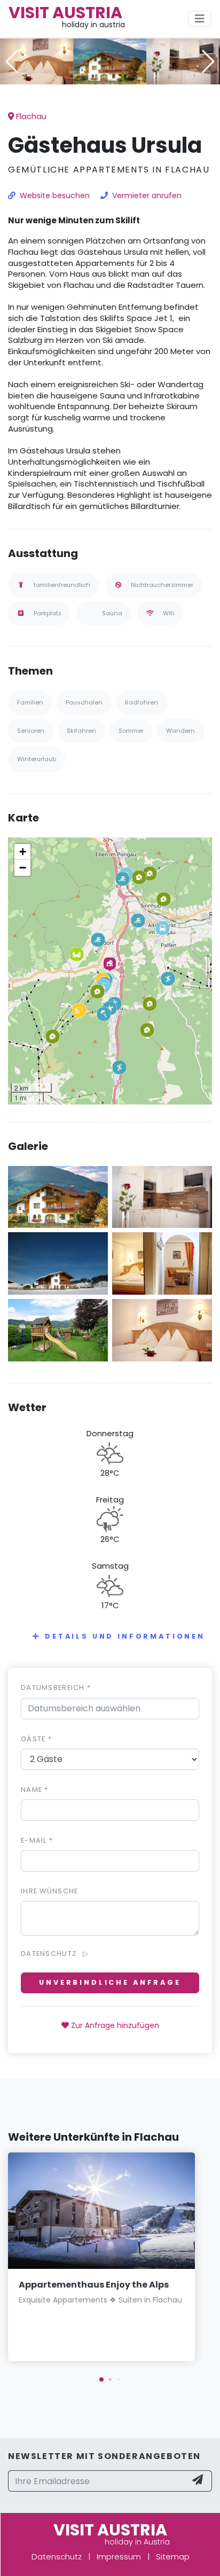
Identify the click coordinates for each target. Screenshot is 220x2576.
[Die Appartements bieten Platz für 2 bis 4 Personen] (162, 1263)
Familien (30, 702)
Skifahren (81, 731)
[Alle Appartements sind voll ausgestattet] (183, 61)
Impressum (119, 2557)
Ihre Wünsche (49, 1891)
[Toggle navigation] (200, 19)
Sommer (131, 731)
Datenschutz (57, 2557)
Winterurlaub (37, 759)
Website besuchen (55, 195)
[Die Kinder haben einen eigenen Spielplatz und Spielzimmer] (58, 1330)
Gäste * (36, 1739)
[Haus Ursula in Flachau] (110, 61)
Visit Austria (65, 13)
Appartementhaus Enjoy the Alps (94, 2285)
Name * (35, 1790)
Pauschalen (84, 702)
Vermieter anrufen (147, 195)
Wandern (180, 731)
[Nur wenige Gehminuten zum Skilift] (58, 1263)
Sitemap (173, 2557)
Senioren (31, 731)
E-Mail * (37, 1840)
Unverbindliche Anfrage (110, 1982)
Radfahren (142, 702)
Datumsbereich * (56, 1688)
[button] (110, 77)
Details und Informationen (125, 1636)
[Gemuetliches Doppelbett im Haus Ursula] (37, 61)
